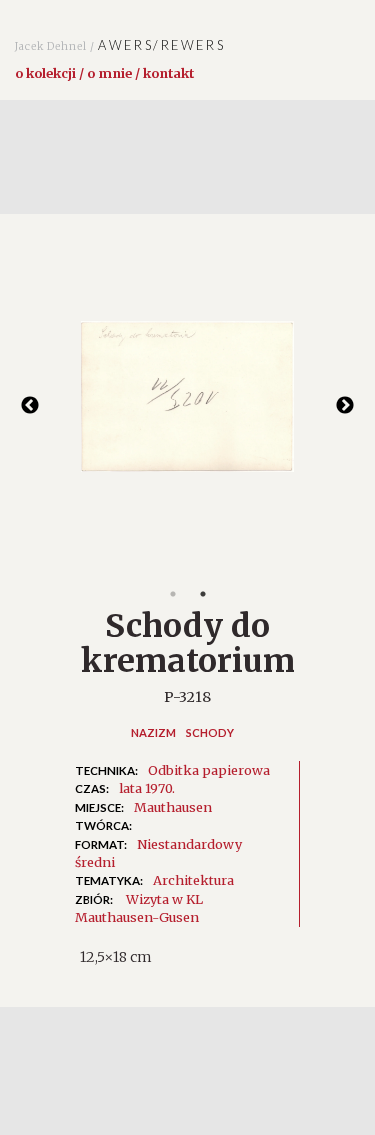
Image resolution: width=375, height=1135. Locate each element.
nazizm (153, 732)
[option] (187, 406)
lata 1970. (147, 788)
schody (210, 732)
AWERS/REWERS (120, 45)
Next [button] (345, 406)
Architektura (193, 880)
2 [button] (203, 594)
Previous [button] (30, 406)
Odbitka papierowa (209, 770)
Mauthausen (173, 807)
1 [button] (173, 594)
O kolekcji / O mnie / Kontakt (104, 73)
